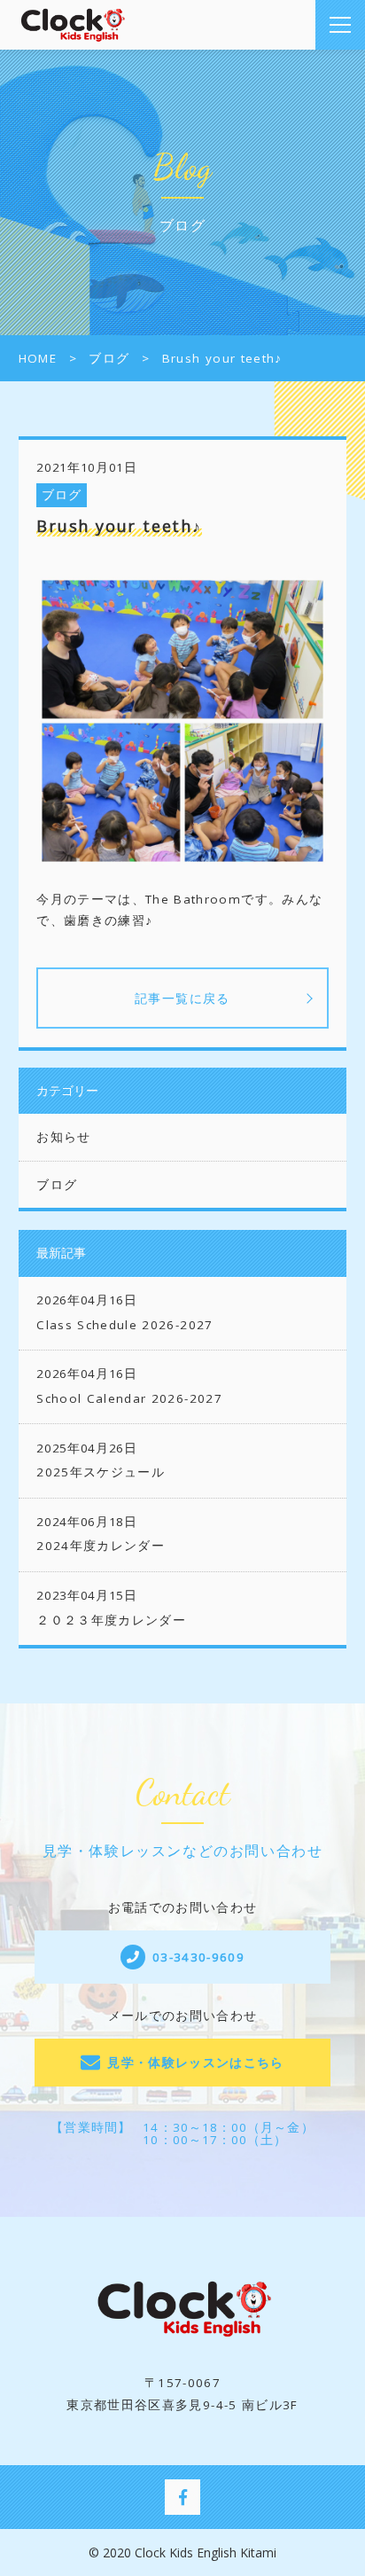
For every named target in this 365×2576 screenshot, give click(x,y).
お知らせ (63, 1137)
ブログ (62, 495)
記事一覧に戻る (182, 998)
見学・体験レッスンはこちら (196, 2063)
